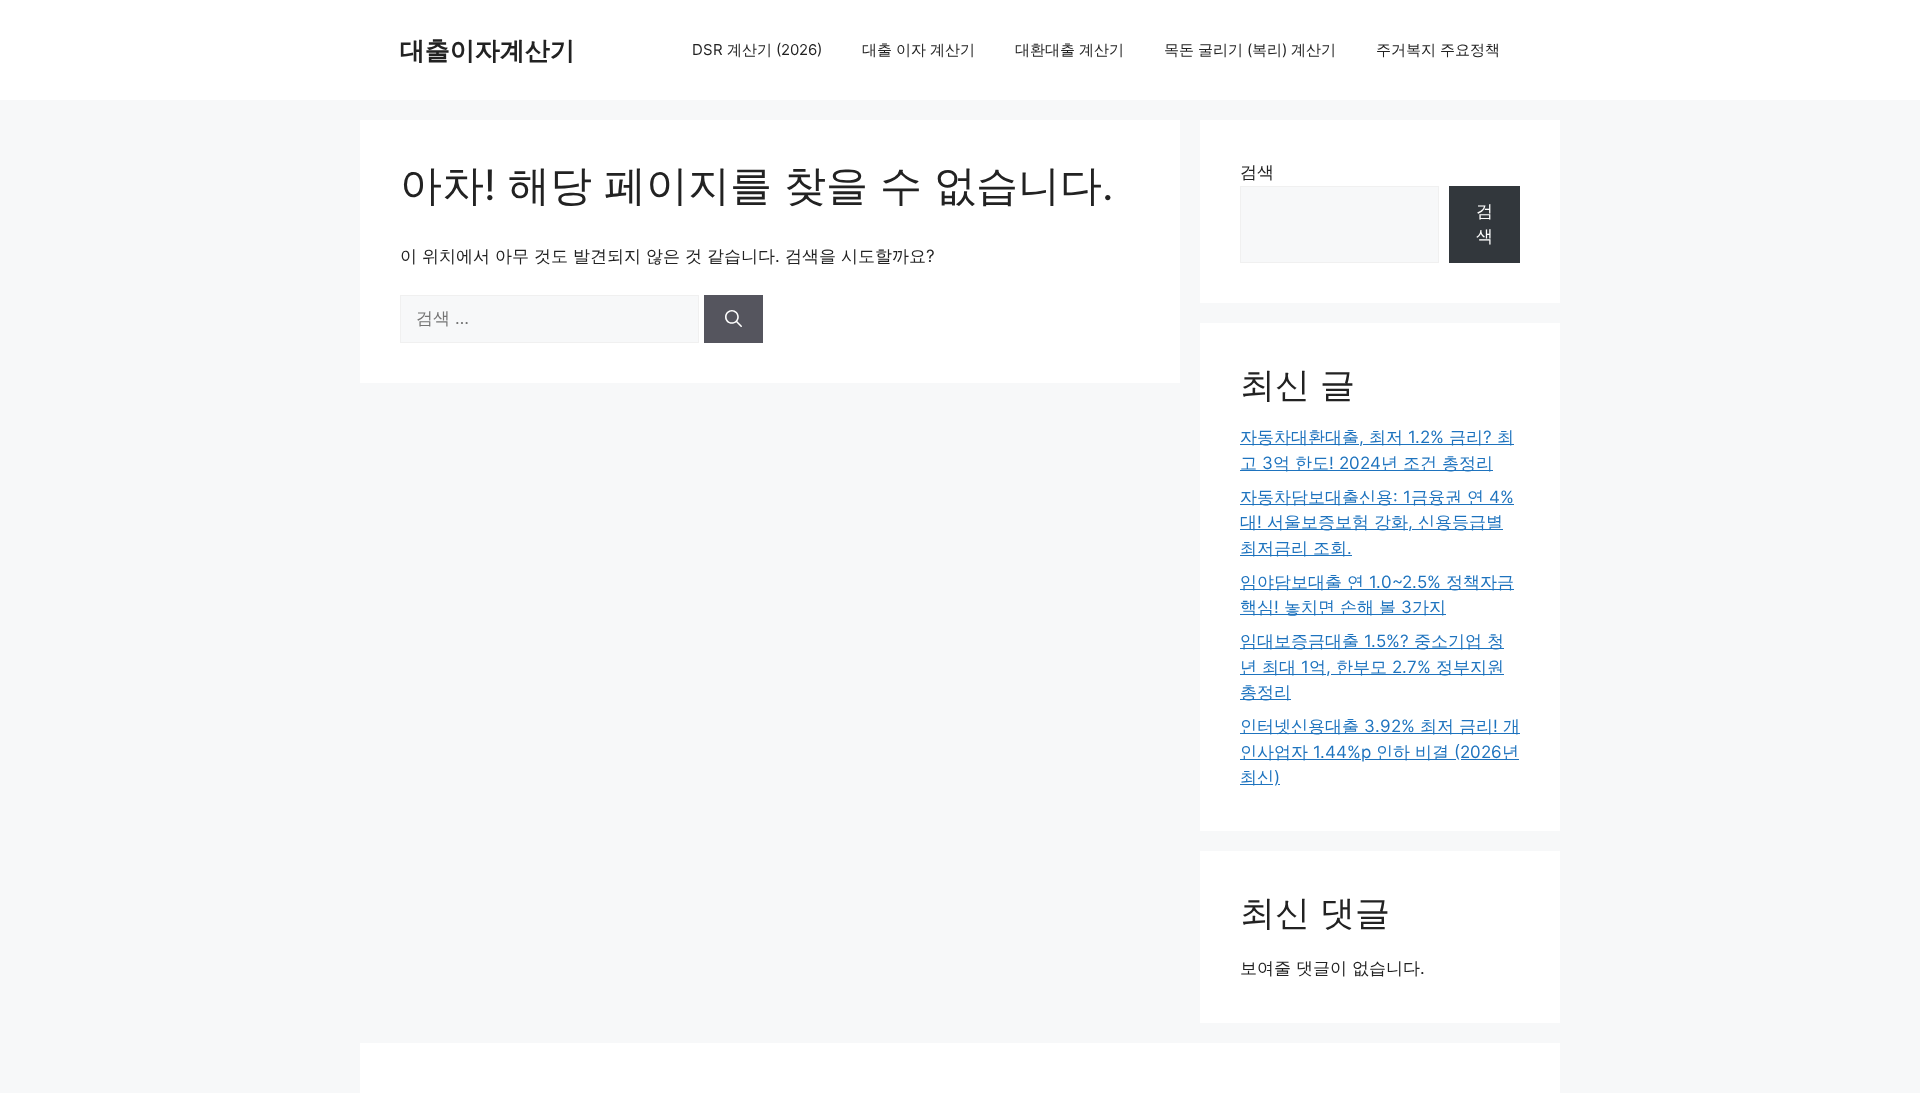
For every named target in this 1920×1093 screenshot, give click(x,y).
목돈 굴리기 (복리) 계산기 (1250, 49)
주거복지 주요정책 (1438, 49)
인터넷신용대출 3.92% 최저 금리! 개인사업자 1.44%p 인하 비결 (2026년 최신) (1380, 751)
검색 (1257, 172)
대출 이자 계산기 (918, 49)
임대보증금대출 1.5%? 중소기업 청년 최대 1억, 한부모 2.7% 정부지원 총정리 (1372, 666)
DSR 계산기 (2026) (757, 49)
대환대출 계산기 (1069, 49)
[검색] (733, 319)
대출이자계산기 (487, 50)
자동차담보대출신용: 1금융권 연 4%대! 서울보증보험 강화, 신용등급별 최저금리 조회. (1377, 522)
